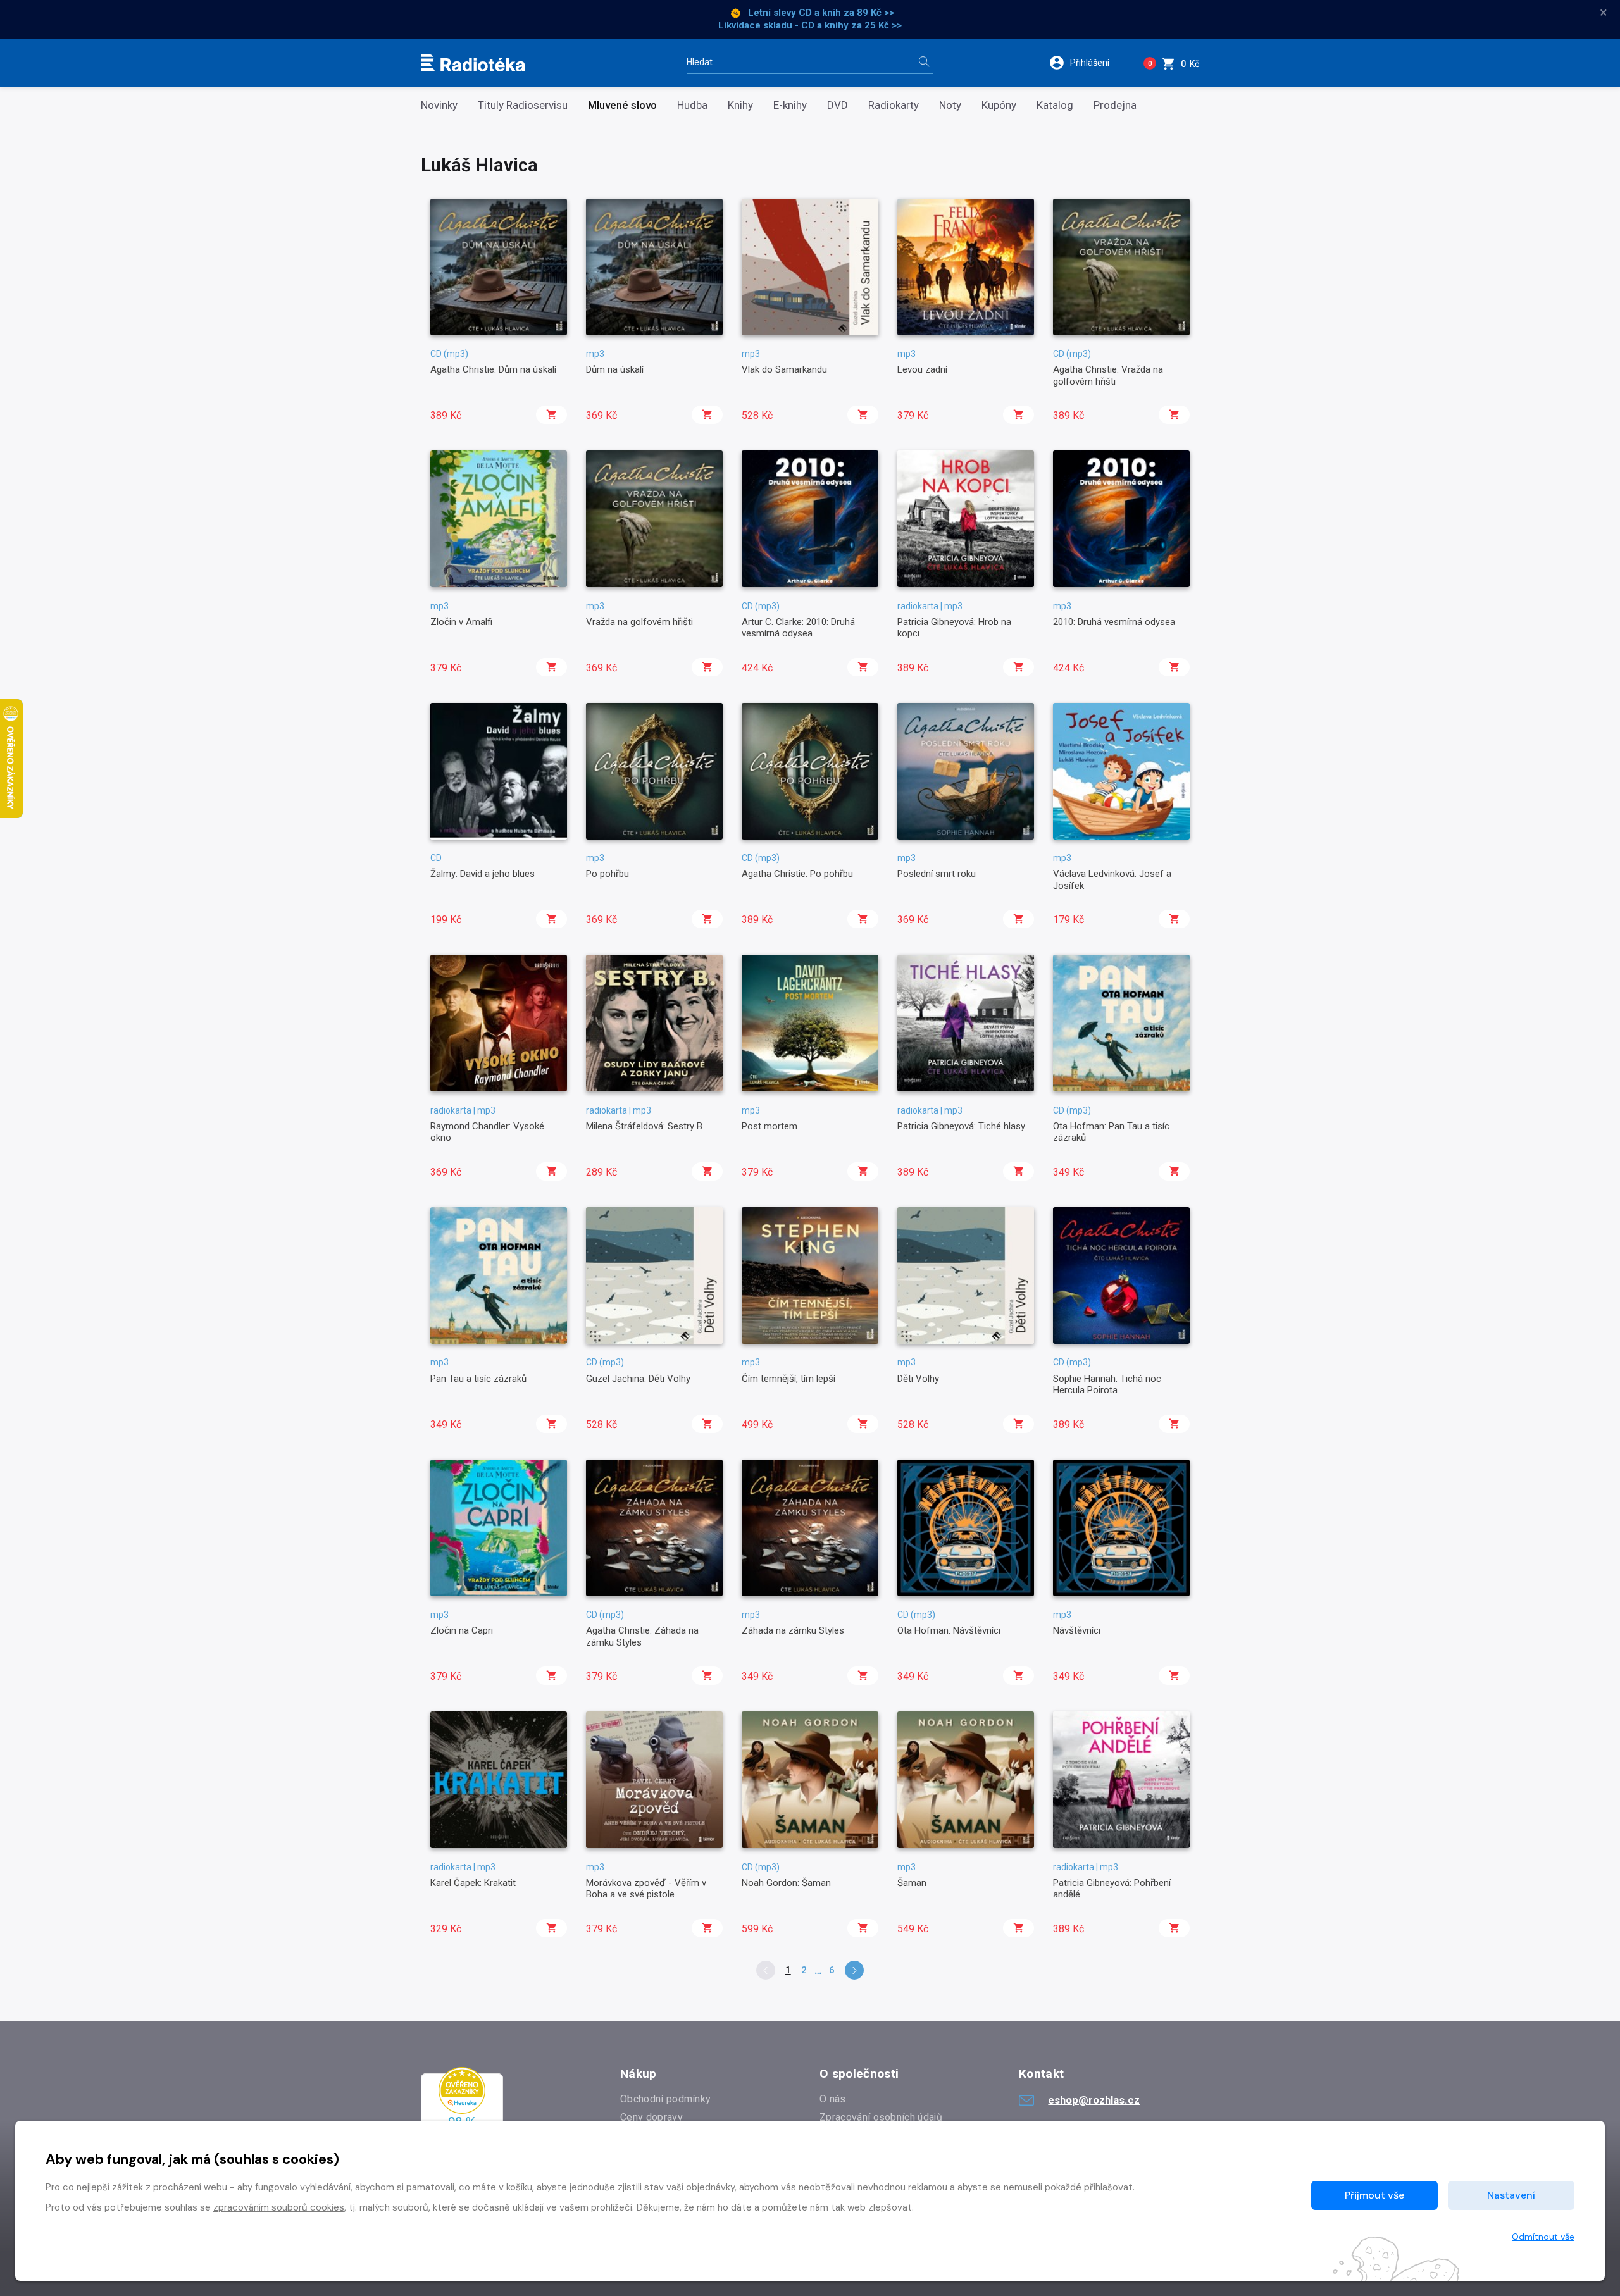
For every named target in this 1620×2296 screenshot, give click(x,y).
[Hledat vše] (924, 63)
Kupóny (999, 105)
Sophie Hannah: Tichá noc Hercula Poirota (1107, 1384)
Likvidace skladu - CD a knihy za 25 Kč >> (810, 25)
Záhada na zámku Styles (793, 1630)
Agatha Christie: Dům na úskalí (493, 369)
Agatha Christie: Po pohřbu (797, 874)
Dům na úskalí (615, 369)
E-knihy (790, 105)
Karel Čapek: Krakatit (473, 1883)
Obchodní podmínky (665, 2099)
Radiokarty (894, 105)
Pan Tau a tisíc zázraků (478, 1379)
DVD (838, 105)
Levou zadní (922, 369)
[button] (1087, 63)
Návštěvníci (1077, 1630)
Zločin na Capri (462, 1630)
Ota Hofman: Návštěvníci (949, 1630)
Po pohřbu (607, 874)
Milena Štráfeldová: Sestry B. (645, 1126)
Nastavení (1511, 2195)
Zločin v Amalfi (461, 622)
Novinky (439, 105)
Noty (950, 105)
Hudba (692, 105)
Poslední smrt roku (937, 874)
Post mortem (769, 1126)
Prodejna (1115, 105)
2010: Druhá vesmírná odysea (1114, 622)
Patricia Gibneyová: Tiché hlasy (961, 1126)
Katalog (1055, 105)
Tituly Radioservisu (523, 105)
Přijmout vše (1374, 2195)
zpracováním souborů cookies (279, 2207)
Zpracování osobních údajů (881, 2117)
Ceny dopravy (651, 2117)
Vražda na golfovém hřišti (639, 622)
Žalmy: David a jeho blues (483, 874)
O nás (833, 2099)
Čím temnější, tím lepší (788, 1379)
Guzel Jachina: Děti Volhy (638, 1379)
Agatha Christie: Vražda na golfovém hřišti (1108, 375)
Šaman (912, 1883)
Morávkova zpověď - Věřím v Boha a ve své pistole (646, 1889)
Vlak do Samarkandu (784, 369)
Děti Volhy (918, 1379)
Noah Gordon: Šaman (786, 1883)
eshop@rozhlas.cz (1094, 2100)
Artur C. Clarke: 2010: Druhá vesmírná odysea (798, 628)
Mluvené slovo (622, 105)
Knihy (740, 105)
